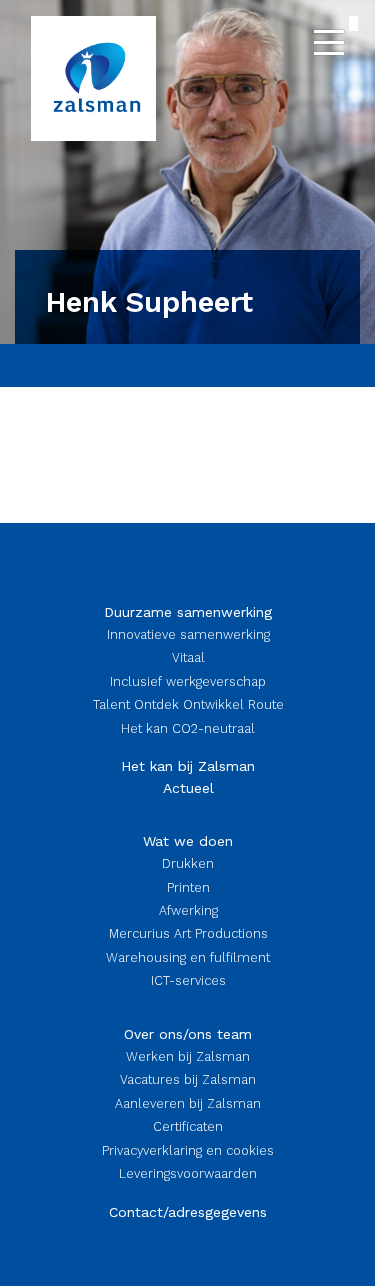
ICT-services (188, 980)
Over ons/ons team (188, 1034)
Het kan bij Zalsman (188, 766)
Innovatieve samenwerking (188, 634)
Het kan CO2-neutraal (188, 728)
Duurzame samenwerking (188, 612)
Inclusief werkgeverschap (188, 681)
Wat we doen (188, 841)
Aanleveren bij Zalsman (188, 1103)
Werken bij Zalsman (188, 1056)
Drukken (188, 863)
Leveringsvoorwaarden (188, 1173)
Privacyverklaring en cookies (188, 1150)
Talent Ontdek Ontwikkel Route (188, 704)
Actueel (188, 788)
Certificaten (188, 1126)
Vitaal (188, 657)
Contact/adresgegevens (188, 1212)
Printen (188, 887)
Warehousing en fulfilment (188, 957)
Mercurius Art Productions (188, 933)
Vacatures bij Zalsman (188, 1079)
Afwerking (188, 910)
